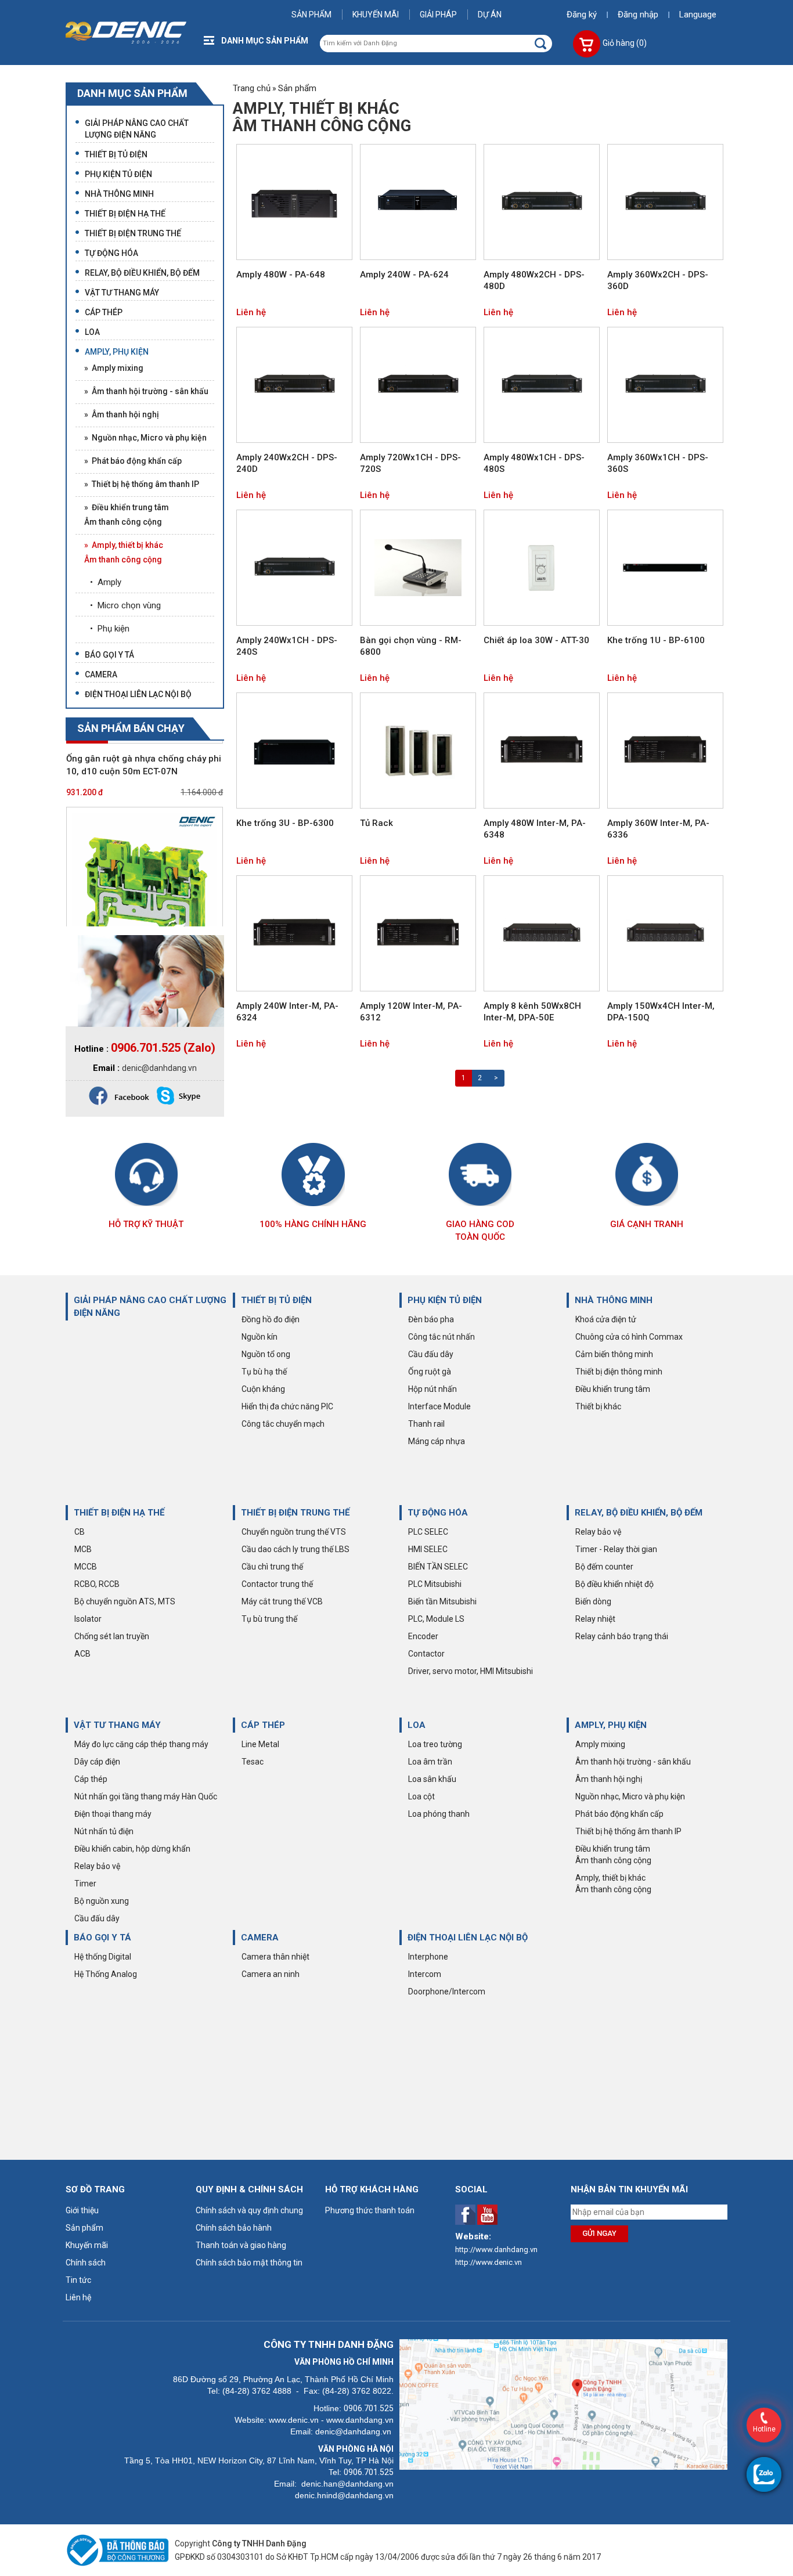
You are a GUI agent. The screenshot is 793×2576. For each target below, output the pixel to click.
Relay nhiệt (595, 1619)
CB (80, 1532)
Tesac (253, 1762)
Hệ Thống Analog (106, 1974)
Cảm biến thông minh (614, 1354)
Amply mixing (600, 1744)
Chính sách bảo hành (234, 2228)
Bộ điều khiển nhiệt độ (614, 1584)
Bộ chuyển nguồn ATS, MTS (125, 1601)
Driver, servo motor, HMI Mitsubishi (471, 1671)
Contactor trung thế (277, 1584)
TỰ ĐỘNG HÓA (438, 1513)
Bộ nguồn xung (102, 1901)
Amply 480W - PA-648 (281, 275)
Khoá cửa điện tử (606, 1319)
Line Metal (260, 1744)
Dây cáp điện (97, 1762)
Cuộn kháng (263, 1389)
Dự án (490, 15)
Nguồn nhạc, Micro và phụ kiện (630, 1796)
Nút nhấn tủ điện (104, 1831)
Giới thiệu (82, 2210)
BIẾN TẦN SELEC (438, 1567)
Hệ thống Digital (103, 1957)
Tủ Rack (376, 823)
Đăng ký (582, 15)
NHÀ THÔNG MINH (614, 1300)
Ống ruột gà (430, 1372)
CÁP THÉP (263, 1725)
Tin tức (78, 2280)
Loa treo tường (435, 1744)
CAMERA (260, 1938)
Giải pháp (438, 15)
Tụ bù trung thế (269, 1619)
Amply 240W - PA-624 (404, 275)
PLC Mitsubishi (435, 1584)
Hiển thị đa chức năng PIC (287, 1406)
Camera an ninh (271, 1974)
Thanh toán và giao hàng (241, 2245)
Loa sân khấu (432, 1779)
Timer (85, 1884)
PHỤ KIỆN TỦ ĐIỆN (445, 1300)
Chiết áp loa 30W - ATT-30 (536, 640)
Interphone (428, 1957)
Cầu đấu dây (431, 1354)
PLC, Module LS (436, 1619)
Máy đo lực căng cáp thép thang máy (141, 1744)
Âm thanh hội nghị (609, 1779)
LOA (417, 1725)
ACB (82, 1654)
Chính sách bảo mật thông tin (249, 2263)
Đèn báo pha (431, 1319)
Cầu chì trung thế (272, 1567)
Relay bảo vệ (598, 1532)
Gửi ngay (599, 2233)
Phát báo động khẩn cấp (619, 1814)
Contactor (426, 1654)
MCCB (86, 1567)
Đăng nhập (638, 15)
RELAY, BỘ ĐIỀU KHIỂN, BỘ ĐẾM (639, 1513)
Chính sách (86, 2263)
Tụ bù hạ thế (264, 1372)
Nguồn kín (259, 1337)
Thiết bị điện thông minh (619, 1372)
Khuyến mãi (376, 15)
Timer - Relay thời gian (616, 1549)
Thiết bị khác (598, 1406)
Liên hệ (251, 312)
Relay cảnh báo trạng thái (622, 1636)
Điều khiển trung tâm (613, 1389)
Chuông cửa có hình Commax (629, 1337)
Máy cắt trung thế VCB (282, 1601)
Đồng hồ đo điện (271, 1319)
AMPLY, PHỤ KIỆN (611, 1725)
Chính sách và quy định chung (249, 2210)
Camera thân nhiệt (275, 1957)
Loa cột (421, 1796)
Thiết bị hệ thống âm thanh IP (628, 1831)
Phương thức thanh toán (370, 2210)
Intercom (425, 1974)
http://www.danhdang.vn (496, 2250)
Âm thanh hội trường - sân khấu (633, 1762)
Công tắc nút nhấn (441, 1337)
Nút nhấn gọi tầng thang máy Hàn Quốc (146, 1796)
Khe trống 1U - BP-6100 (656, 640)
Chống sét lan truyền (112, 1636)
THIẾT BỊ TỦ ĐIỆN (276, 1300)
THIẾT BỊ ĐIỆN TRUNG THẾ (295, 1513)
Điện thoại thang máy (113, 1814)
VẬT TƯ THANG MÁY (117, 1725)
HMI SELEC (428, 1549)
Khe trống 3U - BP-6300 (285, 823)
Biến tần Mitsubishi (442, 1601)
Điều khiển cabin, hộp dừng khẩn (132, 1849)
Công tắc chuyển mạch (283, 1424)
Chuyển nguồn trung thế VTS (294, 1532)
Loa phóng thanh (439, 1814)
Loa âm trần (430, 1762)
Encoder (423, 1636)
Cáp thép (91, 1779)
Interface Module (439, 1406)
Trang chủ (252, 88)
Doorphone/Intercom (447, 1991)
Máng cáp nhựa (437, 1441)
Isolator (88, 1619)
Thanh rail (426, 1424)
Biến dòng (593, 1601)
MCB (83, 1549)
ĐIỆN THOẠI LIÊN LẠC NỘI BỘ (468, 1938)
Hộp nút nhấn (432, 1389)
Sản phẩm (311, 15)
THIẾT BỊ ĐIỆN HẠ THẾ (119, 1513)
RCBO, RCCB (97, 1584)
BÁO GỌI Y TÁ (102, 1938)
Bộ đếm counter (604, 1567)
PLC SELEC (428, 1532)
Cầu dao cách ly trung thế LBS (295, 1549)
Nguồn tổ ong (266, 1354)
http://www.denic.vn (489, 2262)
